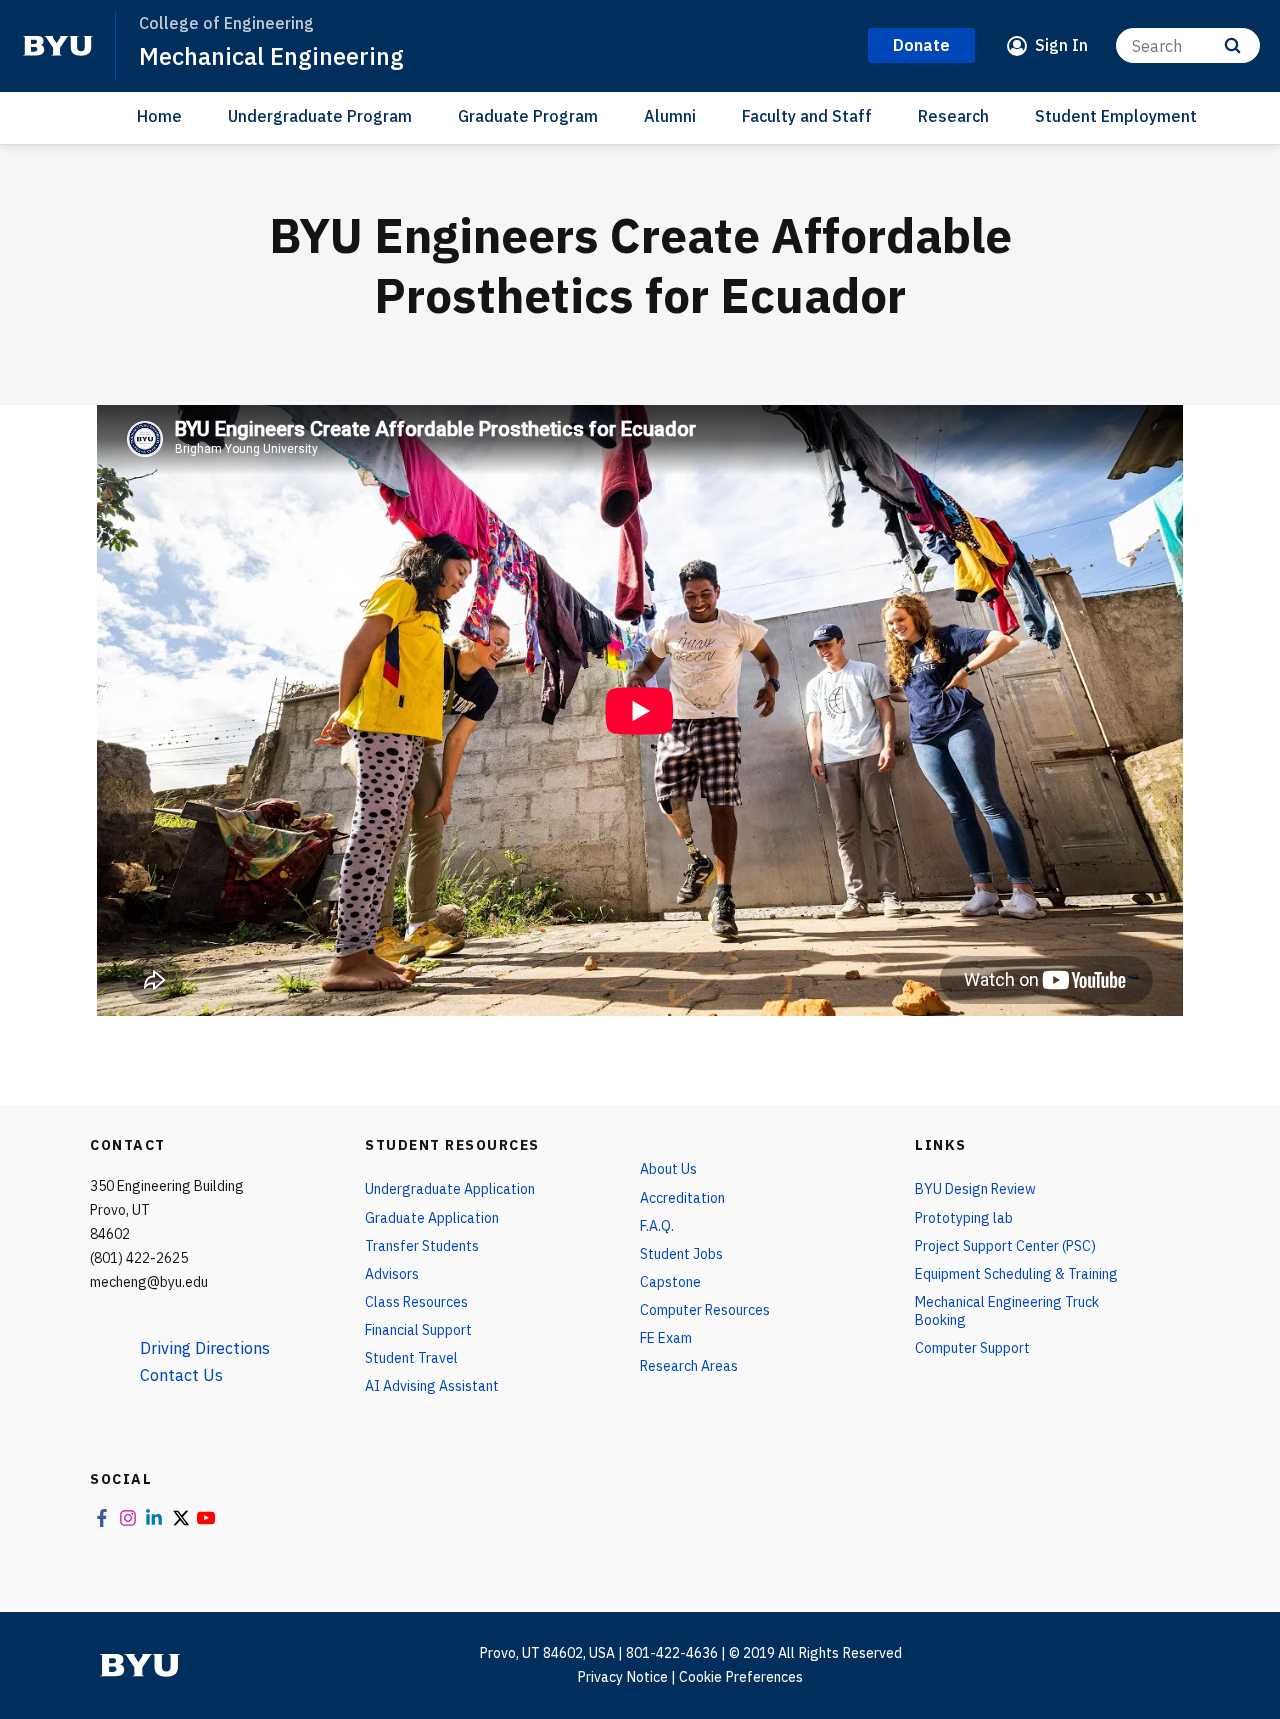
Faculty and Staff (807, 116)
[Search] (1232, 45)
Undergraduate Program (320, 116)
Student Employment (1116, 116)
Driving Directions (205, 1348)
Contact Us (181, 1375)
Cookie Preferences (741, 1677)
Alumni (670, 116)
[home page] (58, 46)
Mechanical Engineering (271, 56)
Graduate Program (528, 116)
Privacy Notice (622, 1677)
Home (159, 116)
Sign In (1061, 45)
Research (953, 116)
